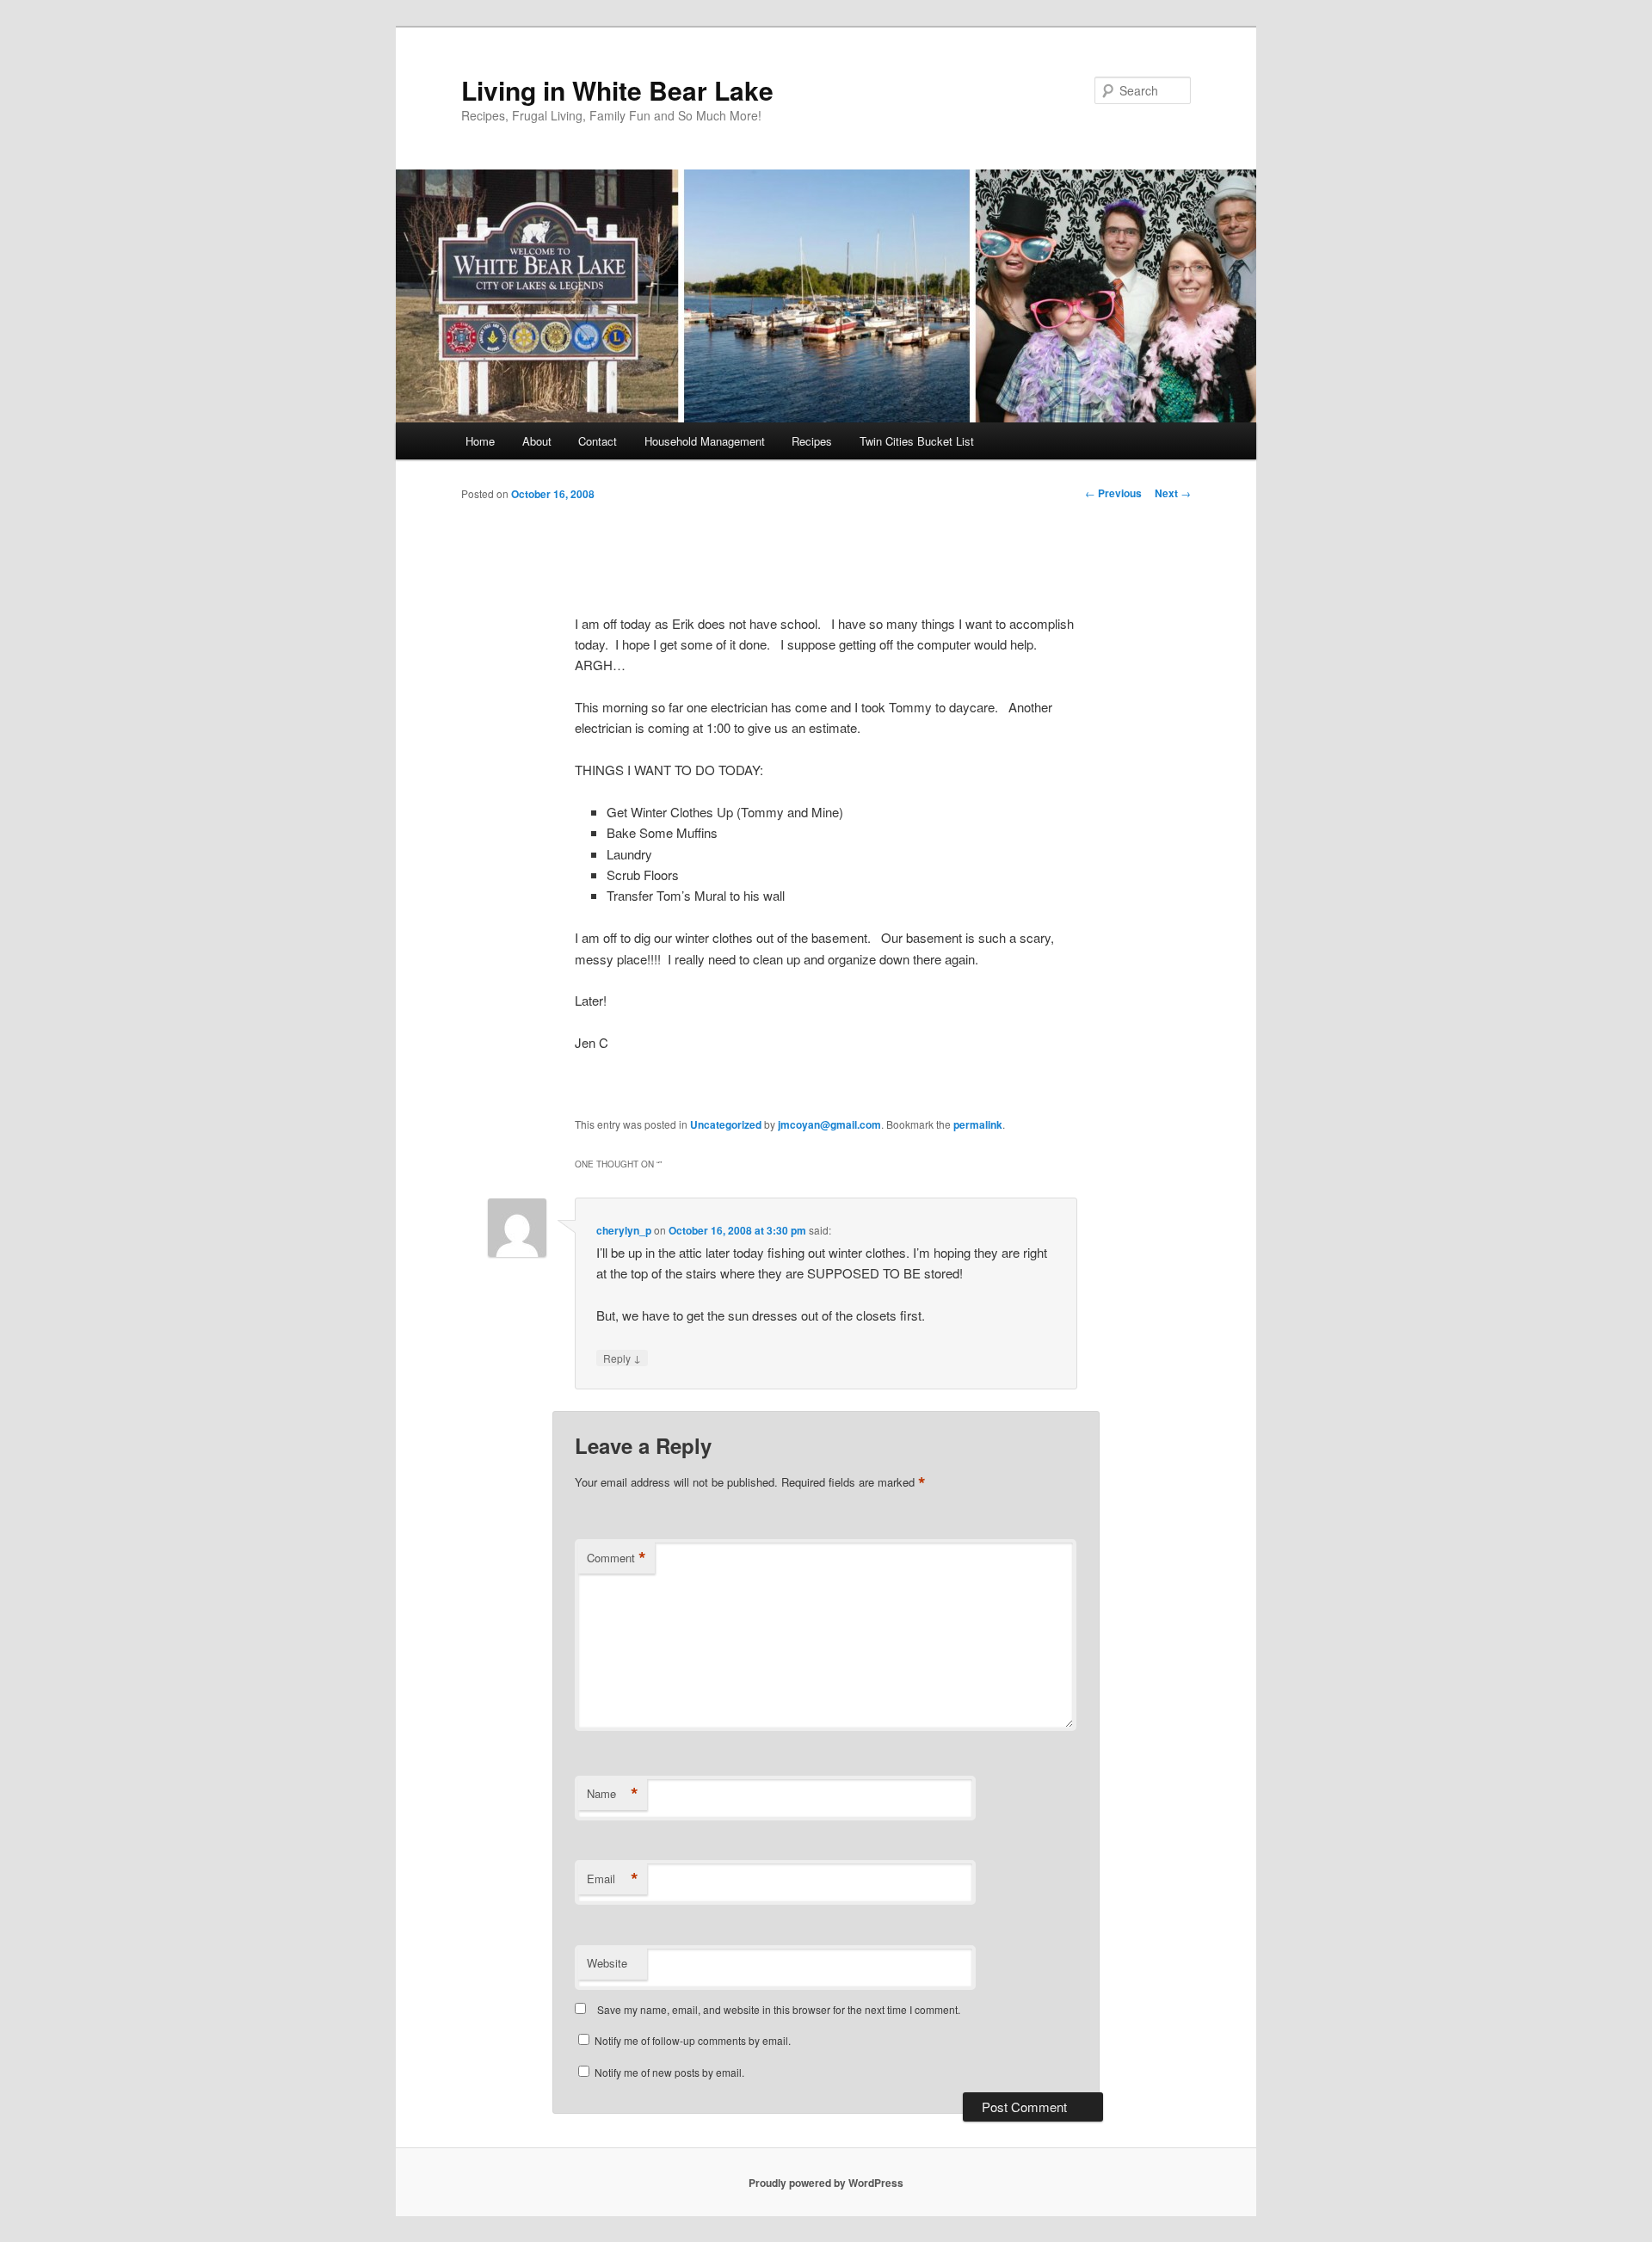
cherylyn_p (624, 1230)
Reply (622, 1358)
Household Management (705, 441)
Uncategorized (726, 1124)
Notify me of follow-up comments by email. (693, 2040)
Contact (598, 441)
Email (613, 1879)
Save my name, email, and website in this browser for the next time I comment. (779, 2009)
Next (1173, 493)
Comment (616, 1558)
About (537, 441)
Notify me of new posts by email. (669, 2072)
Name (613, 1794)
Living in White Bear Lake (617, 90)
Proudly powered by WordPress (826, 2183)
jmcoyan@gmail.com (829, 1124)
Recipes (812, 441)
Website (607, 1963)
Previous (1113, 493)
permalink (978, 1124)
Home (480, 441)
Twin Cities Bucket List (917, 441)
